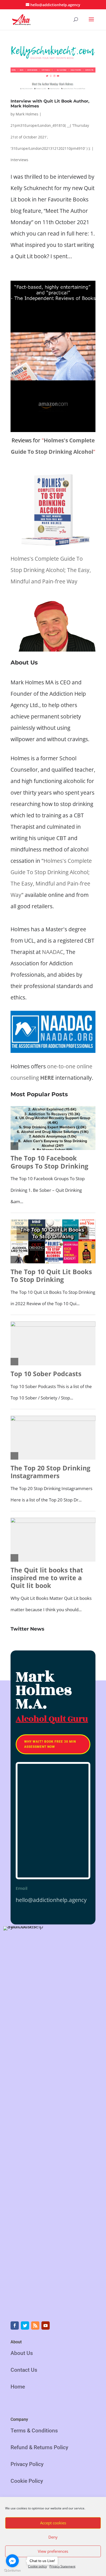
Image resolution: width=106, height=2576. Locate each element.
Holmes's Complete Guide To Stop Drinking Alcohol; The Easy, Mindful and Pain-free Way (51, 570)
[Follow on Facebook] (15, 2326)
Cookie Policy (27, 2481)
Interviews (19, 160)
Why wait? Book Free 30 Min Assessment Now (50, 1744)
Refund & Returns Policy (39, 2447)
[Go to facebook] (12, 2561)
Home (18, 2387)
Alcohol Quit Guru (52, 1719)
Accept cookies (53, 2523)
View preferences (53, 2551)
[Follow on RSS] (35, 2326)
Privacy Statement (62, 2566)
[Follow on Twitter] (25, 2326)
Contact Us (24, 2370)
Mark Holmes (27, 114)
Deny (53, 2537)
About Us (22, 2353)
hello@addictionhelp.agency (51, 1900)
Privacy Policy (27, 2464)
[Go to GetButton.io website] (12, 2571)
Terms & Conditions (34, 2431)
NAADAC (53, 952)
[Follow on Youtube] (46, 2326)
